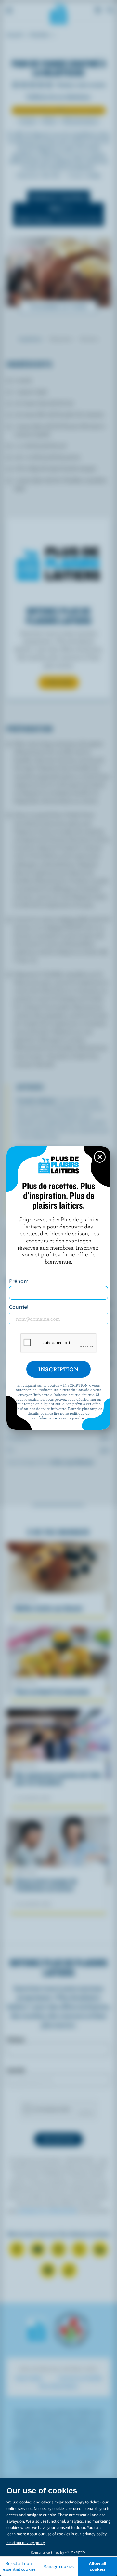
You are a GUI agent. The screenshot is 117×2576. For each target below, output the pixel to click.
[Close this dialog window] (100, 1157)
